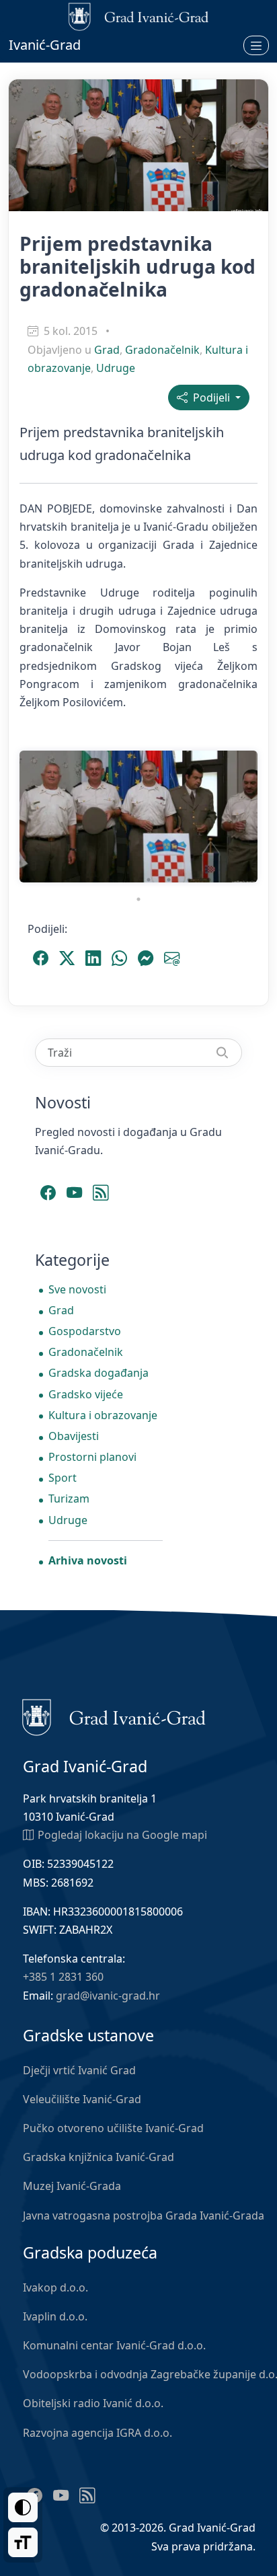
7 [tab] (149, 880)
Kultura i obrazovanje (103, 1415)
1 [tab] (28, 880)
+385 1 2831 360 (63, 1977)
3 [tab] (68, 880)
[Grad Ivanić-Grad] (114, 1716)
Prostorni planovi (92, 1457)
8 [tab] (169, 880)
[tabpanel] (138, 817)
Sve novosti (77, 1289)
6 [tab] (128, 880)
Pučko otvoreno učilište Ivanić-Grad (113, 2128)
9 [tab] (189, 880)
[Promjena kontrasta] (23, 2507)
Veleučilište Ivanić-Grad (82, 2099)
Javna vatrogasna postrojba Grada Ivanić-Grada (144, 2215)
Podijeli (210, 397)
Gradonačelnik (162, 350)
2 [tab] (48, 880)
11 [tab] (229, 880)
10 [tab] (209, 880)
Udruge (116, 368)
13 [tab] (138, 899)
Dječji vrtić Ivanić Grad (79, 2070)
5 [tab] (108, 880)
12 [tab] (249, 880)
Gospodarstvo (85, 1331)
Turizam (69, 1499)
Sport (63, 1478)
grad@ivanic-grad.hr (108, 1996)
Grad (107, 350)
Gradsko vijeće (86, 1394)
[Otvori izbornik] (256, 45)
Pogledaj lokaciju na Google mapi (122, 1835)
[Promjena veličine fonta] (23, 2542)
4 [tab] (88, 880)
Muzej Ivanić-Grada (72, 2186)
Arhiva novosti (88, 1560)
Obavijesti (74, 1436)
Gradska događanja (98, 1373)
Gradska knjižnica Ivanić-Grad (98, 2157)
